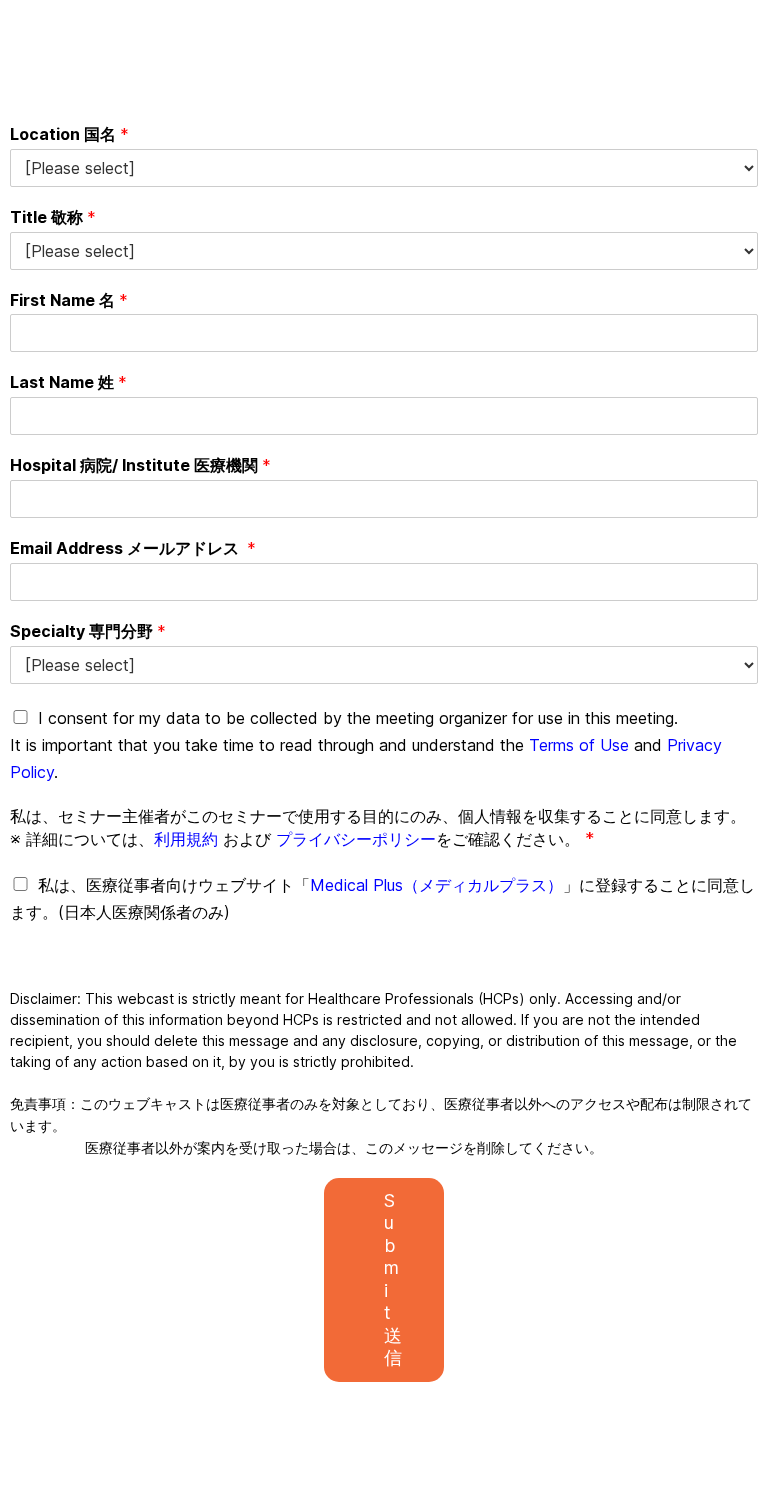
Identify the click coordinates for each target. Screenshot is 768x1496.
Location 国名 (69, 134)
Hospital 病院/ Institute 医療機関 (140, 465)
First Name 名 (69, 300)
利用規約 (186, 839)
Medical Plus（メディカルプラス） (436, 885)
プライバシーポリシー (356, 839)
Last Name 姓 (68, 382)
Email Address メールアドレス (133, 548)
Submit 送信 (393, 1279)
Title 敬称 (53, 217)
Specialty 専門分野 (88, 631)
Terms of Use (579, 745)
